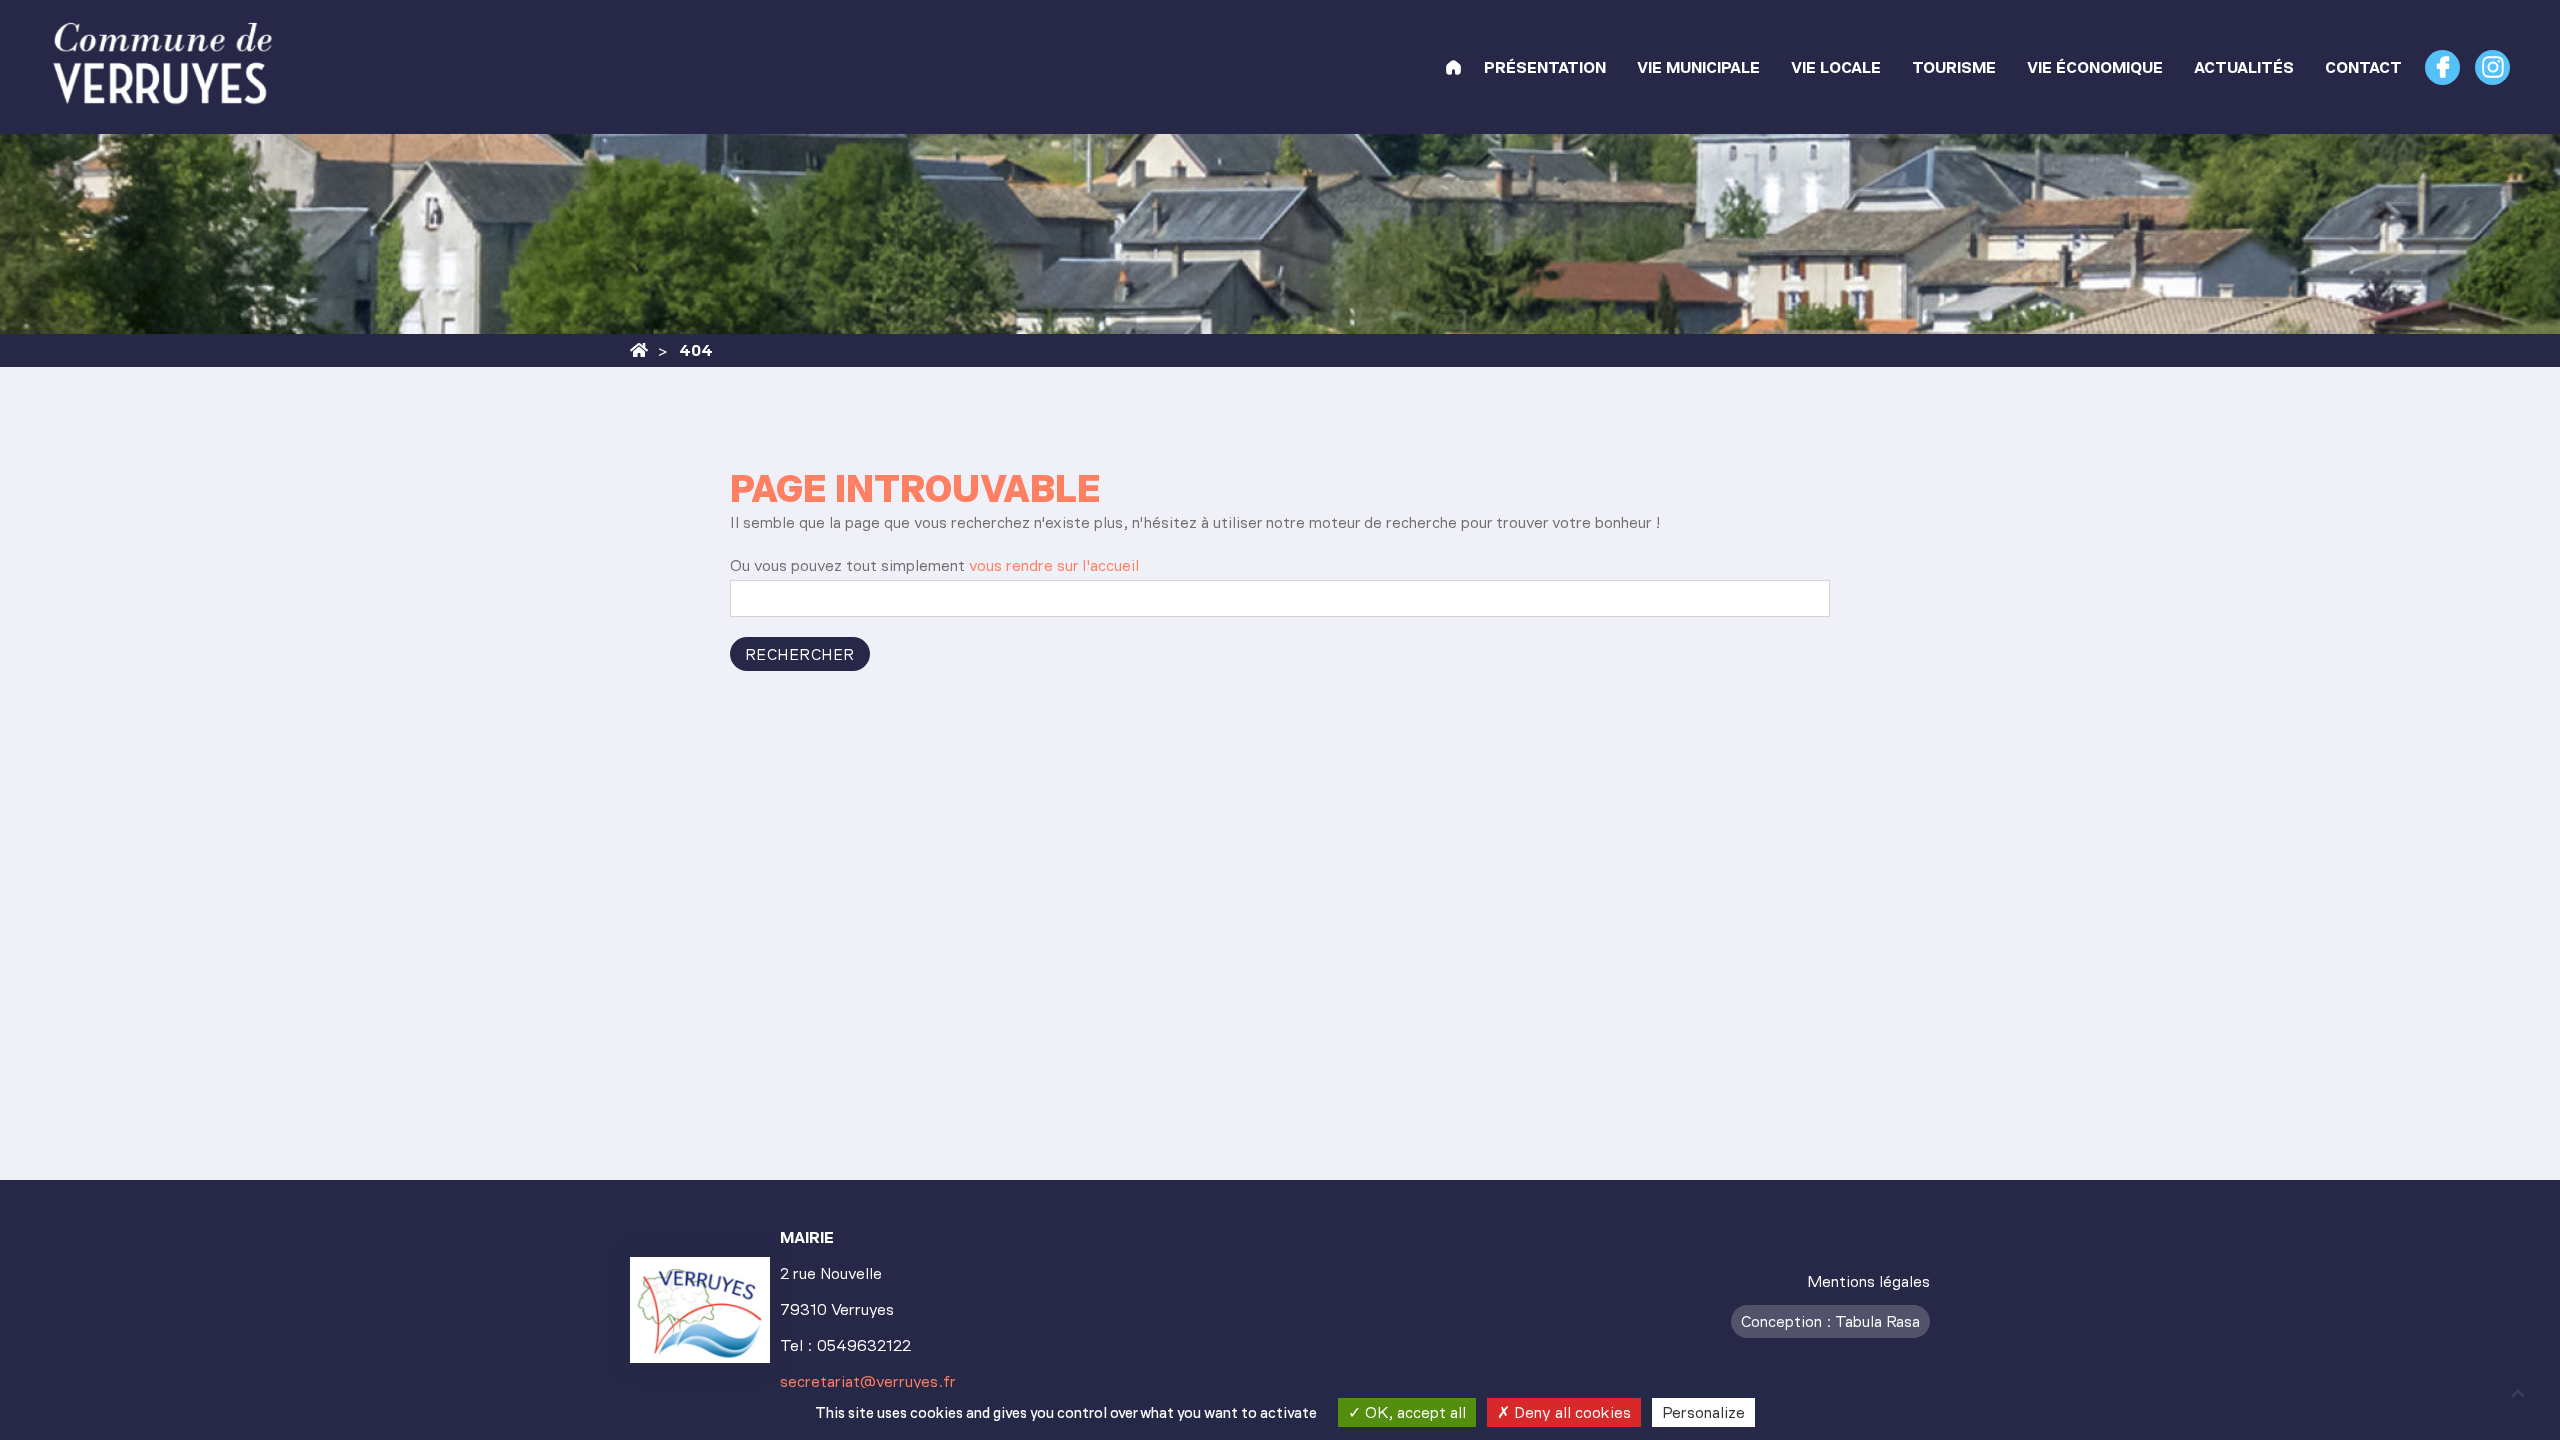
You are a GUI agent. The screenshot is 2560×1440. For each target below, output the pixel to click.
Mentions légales (1868, 1281)
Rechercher (800, 654)
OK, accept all (1413, 1412)
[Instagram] (2492, 67)
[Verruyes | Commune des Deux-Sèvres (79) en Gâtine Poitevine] (1453, 67)
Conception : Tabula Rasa (1830, 1321)
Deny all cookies (1570, 1412)
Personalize (1703, 1412)
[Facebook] (2442, 67)
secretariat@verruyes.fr (868, 1381)
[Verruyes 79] (639, 350)
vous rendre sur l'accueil (1054, 565)
